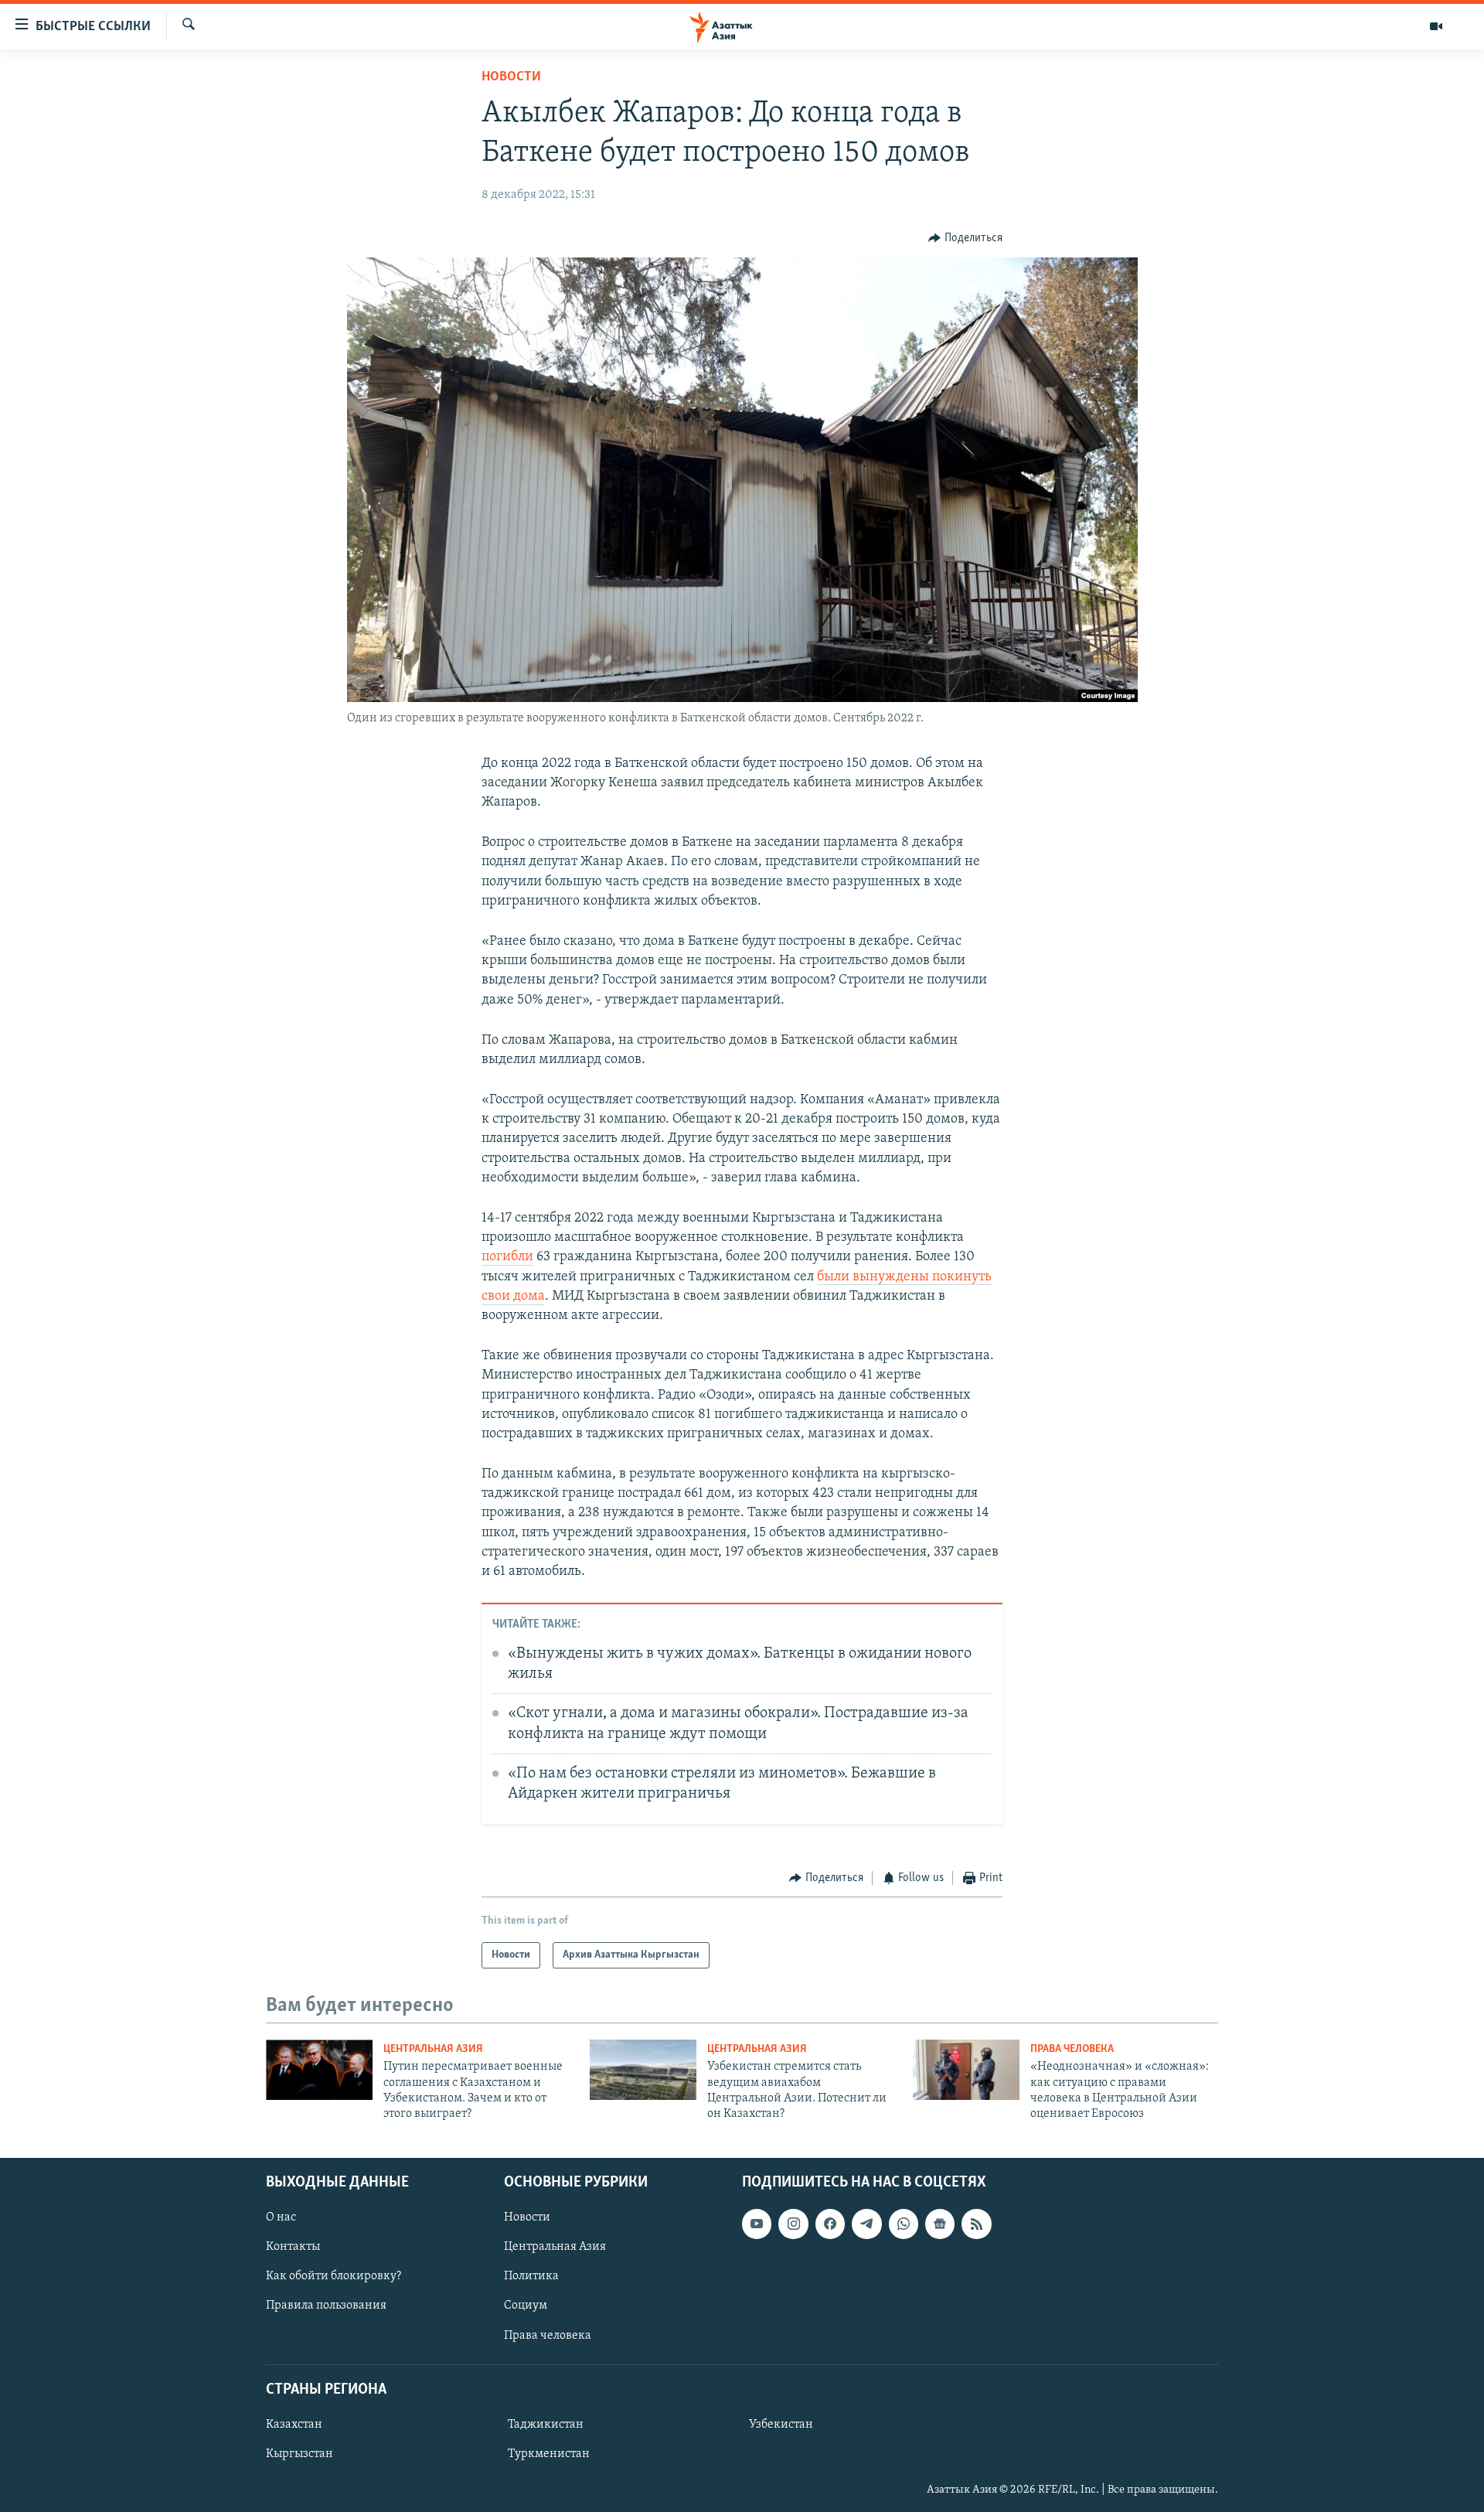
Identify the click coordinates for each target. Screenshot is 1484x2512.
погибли (507, 1257)
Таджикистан (546, 2425)
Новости (511, 77)
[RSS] (976, 2224)
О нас (281, 2217)
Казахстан (294, 2425)
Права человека (1072, 2049)
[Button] (965, 238)
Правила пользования (326, 2306)
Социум (526, 2306)
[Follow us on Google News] (940, 2224)
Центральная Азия (433, 2049)
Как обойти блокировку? (334, 2276)
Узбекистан (781, 2425)
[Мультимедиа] (1436, 26)
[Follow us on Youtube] (757, 2224)
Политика (531, 2276)
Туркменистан (549, 2454)
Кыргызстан (300, 2454)
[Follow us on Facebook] (830, 2224)
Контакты (293, 2247)
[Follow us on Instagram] (793, 2224)
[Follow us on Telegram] (866, 2224)
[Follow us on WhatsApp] (904, 2224)
